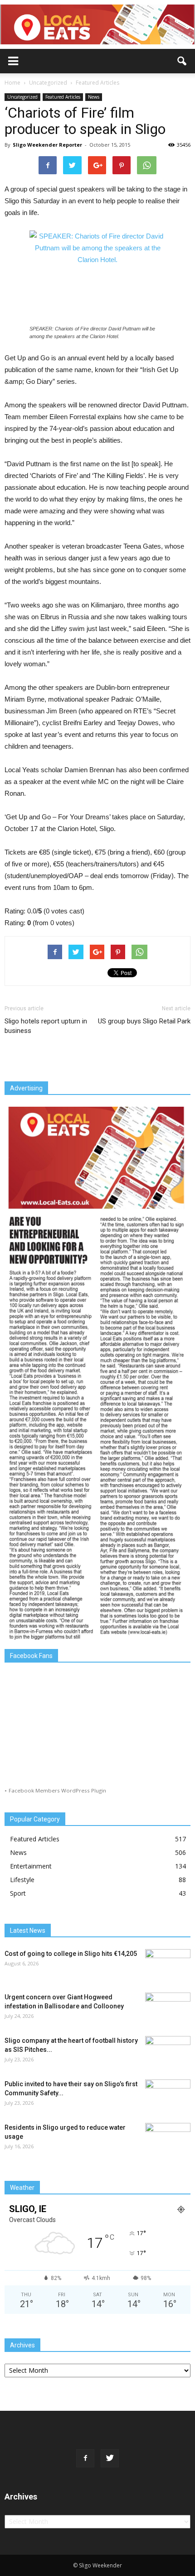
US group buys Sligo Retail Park (144, 1021)
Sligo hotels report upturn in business (46, 1026)
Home (12, 83)
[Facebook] (85, 2458)
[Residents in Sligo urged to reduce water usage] (168, 2139)
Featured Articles (63, 97)
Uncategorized (22, 97)
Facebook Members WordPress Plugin (57, 1790)
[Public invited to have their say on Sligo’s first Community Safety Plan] (168, 2095)
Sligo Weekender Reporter (47, 145)
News (94, 97)
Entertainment (31, 1866)
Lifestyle (22, 1880)
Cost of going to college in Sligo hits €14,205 (71, 1954)
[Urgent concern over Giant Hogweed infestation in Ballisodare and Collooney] (168, 2008)
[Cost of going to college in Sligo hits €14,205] (168, 1965)
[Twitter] (110, 2458)
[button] (182, 61)
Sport (18, 1893)
